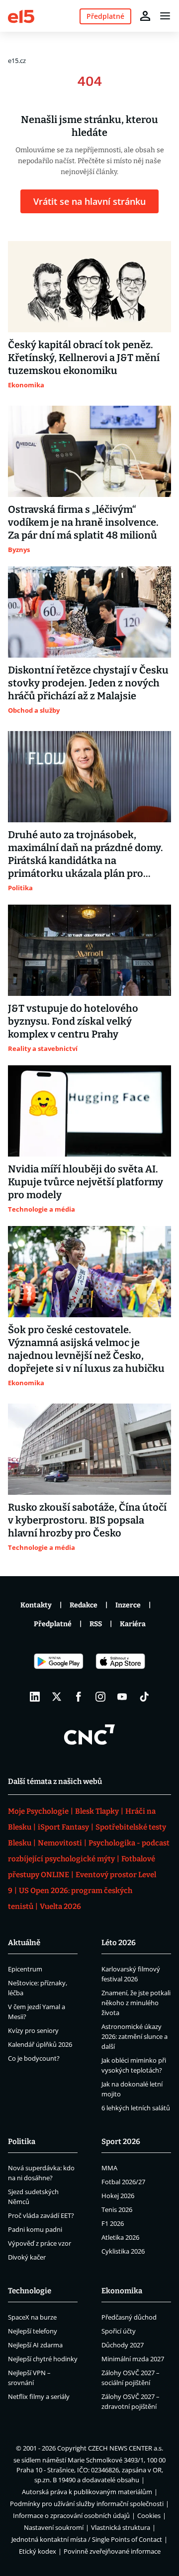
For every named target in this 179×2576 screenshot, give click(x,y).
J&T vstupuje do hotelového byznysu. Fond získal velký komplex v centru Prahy (73, 1021)
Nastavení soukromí (54, 2527)
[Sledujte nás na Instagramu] (100, 1697)
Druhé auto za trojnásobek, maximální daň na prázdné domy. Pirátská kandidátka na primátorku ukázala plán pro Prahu (86, 854)
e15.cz (17, 61)
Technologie (30, 2291)
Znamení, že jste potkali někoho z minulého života (136, 2003)
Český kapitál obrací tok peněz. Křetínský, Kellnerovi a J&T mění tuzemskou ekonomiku (84, 358)
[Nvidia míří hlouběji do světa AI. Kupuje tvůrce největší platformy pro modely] (89, 1111)
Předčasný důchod (129, 2317)
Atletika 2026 (120, 2237)
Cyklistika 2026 (123, 2251)
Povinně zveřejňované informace (112, 2551)
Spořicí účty (119, 2331)
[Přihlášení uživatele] (145, 16)
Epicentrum (25, 1969)
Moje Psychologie (38, 1811)
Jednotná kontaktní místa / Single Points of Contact (87, 2539)
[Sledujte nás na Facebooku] (79, 1697)
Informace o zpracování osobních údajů (71, 2515)
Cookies (149, 2515)
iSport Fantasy (63, 1827)
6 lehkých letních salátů (136, 2108)
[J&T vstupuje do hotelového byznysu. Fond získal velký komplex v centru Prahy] (89, 950)
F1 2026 (113, 2223)
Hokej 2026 (118, 2196)
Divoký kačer (27, 2257)
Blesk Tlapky (97, 1811)
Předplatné (53, 1624)
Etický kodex (38, 2551)
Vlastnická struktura (121, 2527)
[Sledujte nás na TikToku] (144, 1697)
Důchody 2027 (123, 2345)
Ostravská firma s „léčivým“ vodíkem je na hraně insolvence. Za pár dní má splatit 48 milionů (83, 522)
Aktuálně (24, 1943)
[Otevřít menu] (165, 16)
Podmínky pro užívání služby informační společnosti (87, 2504)
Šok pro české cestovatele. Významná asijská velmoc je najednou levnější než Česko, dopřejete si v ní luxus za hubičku (86, 1349)
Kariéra (133, 1624)
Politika (22, 2142)
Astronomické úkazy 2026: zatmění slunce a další (134, 2036)
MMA (109, 2168)
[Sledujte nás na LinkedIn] (35, 1697)
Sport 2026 (121, 2142)
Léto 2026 (119, 1943)
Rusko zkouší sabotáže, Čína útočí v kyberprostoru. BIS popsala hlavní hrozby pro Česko (87, 1520)
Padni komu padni (35, 2229)
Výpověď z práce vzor (40, 2243)
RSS (96, 1624)
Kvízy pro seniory (33, 2030)
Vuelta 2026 (60, 1906)
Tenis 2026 (117, 2209)
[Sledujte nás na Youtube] (122, 1697)
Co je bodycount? (34, 2058)
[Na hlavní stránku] (21, 16)
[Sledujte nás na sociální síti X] (57, 1697)
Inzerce (128, 1605)
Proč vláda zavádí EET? (41, 2215)
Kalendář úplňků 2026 (40, 2044)
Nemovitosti (60, 1843)
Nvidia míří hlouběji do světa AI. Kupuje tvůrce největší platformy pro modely (86, 1182)
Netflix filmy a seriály (39, 2396)
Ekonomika (122, 2291)
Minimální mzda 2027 (133, 2359)
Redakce (84, 1605)
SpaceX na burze (32, 2317)
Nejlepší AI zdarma (35, 2345)
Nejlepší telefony (33, 2331)
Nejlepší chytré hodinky (43, 2359)
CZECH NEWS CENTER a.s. (126, 2448)
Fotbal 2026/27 (123, 2182)
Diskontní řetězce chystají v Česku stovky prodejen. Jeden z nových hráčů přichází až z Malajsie (88, 683)
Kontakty (36, 1605)
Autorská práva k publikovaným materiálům (87, 2492)
